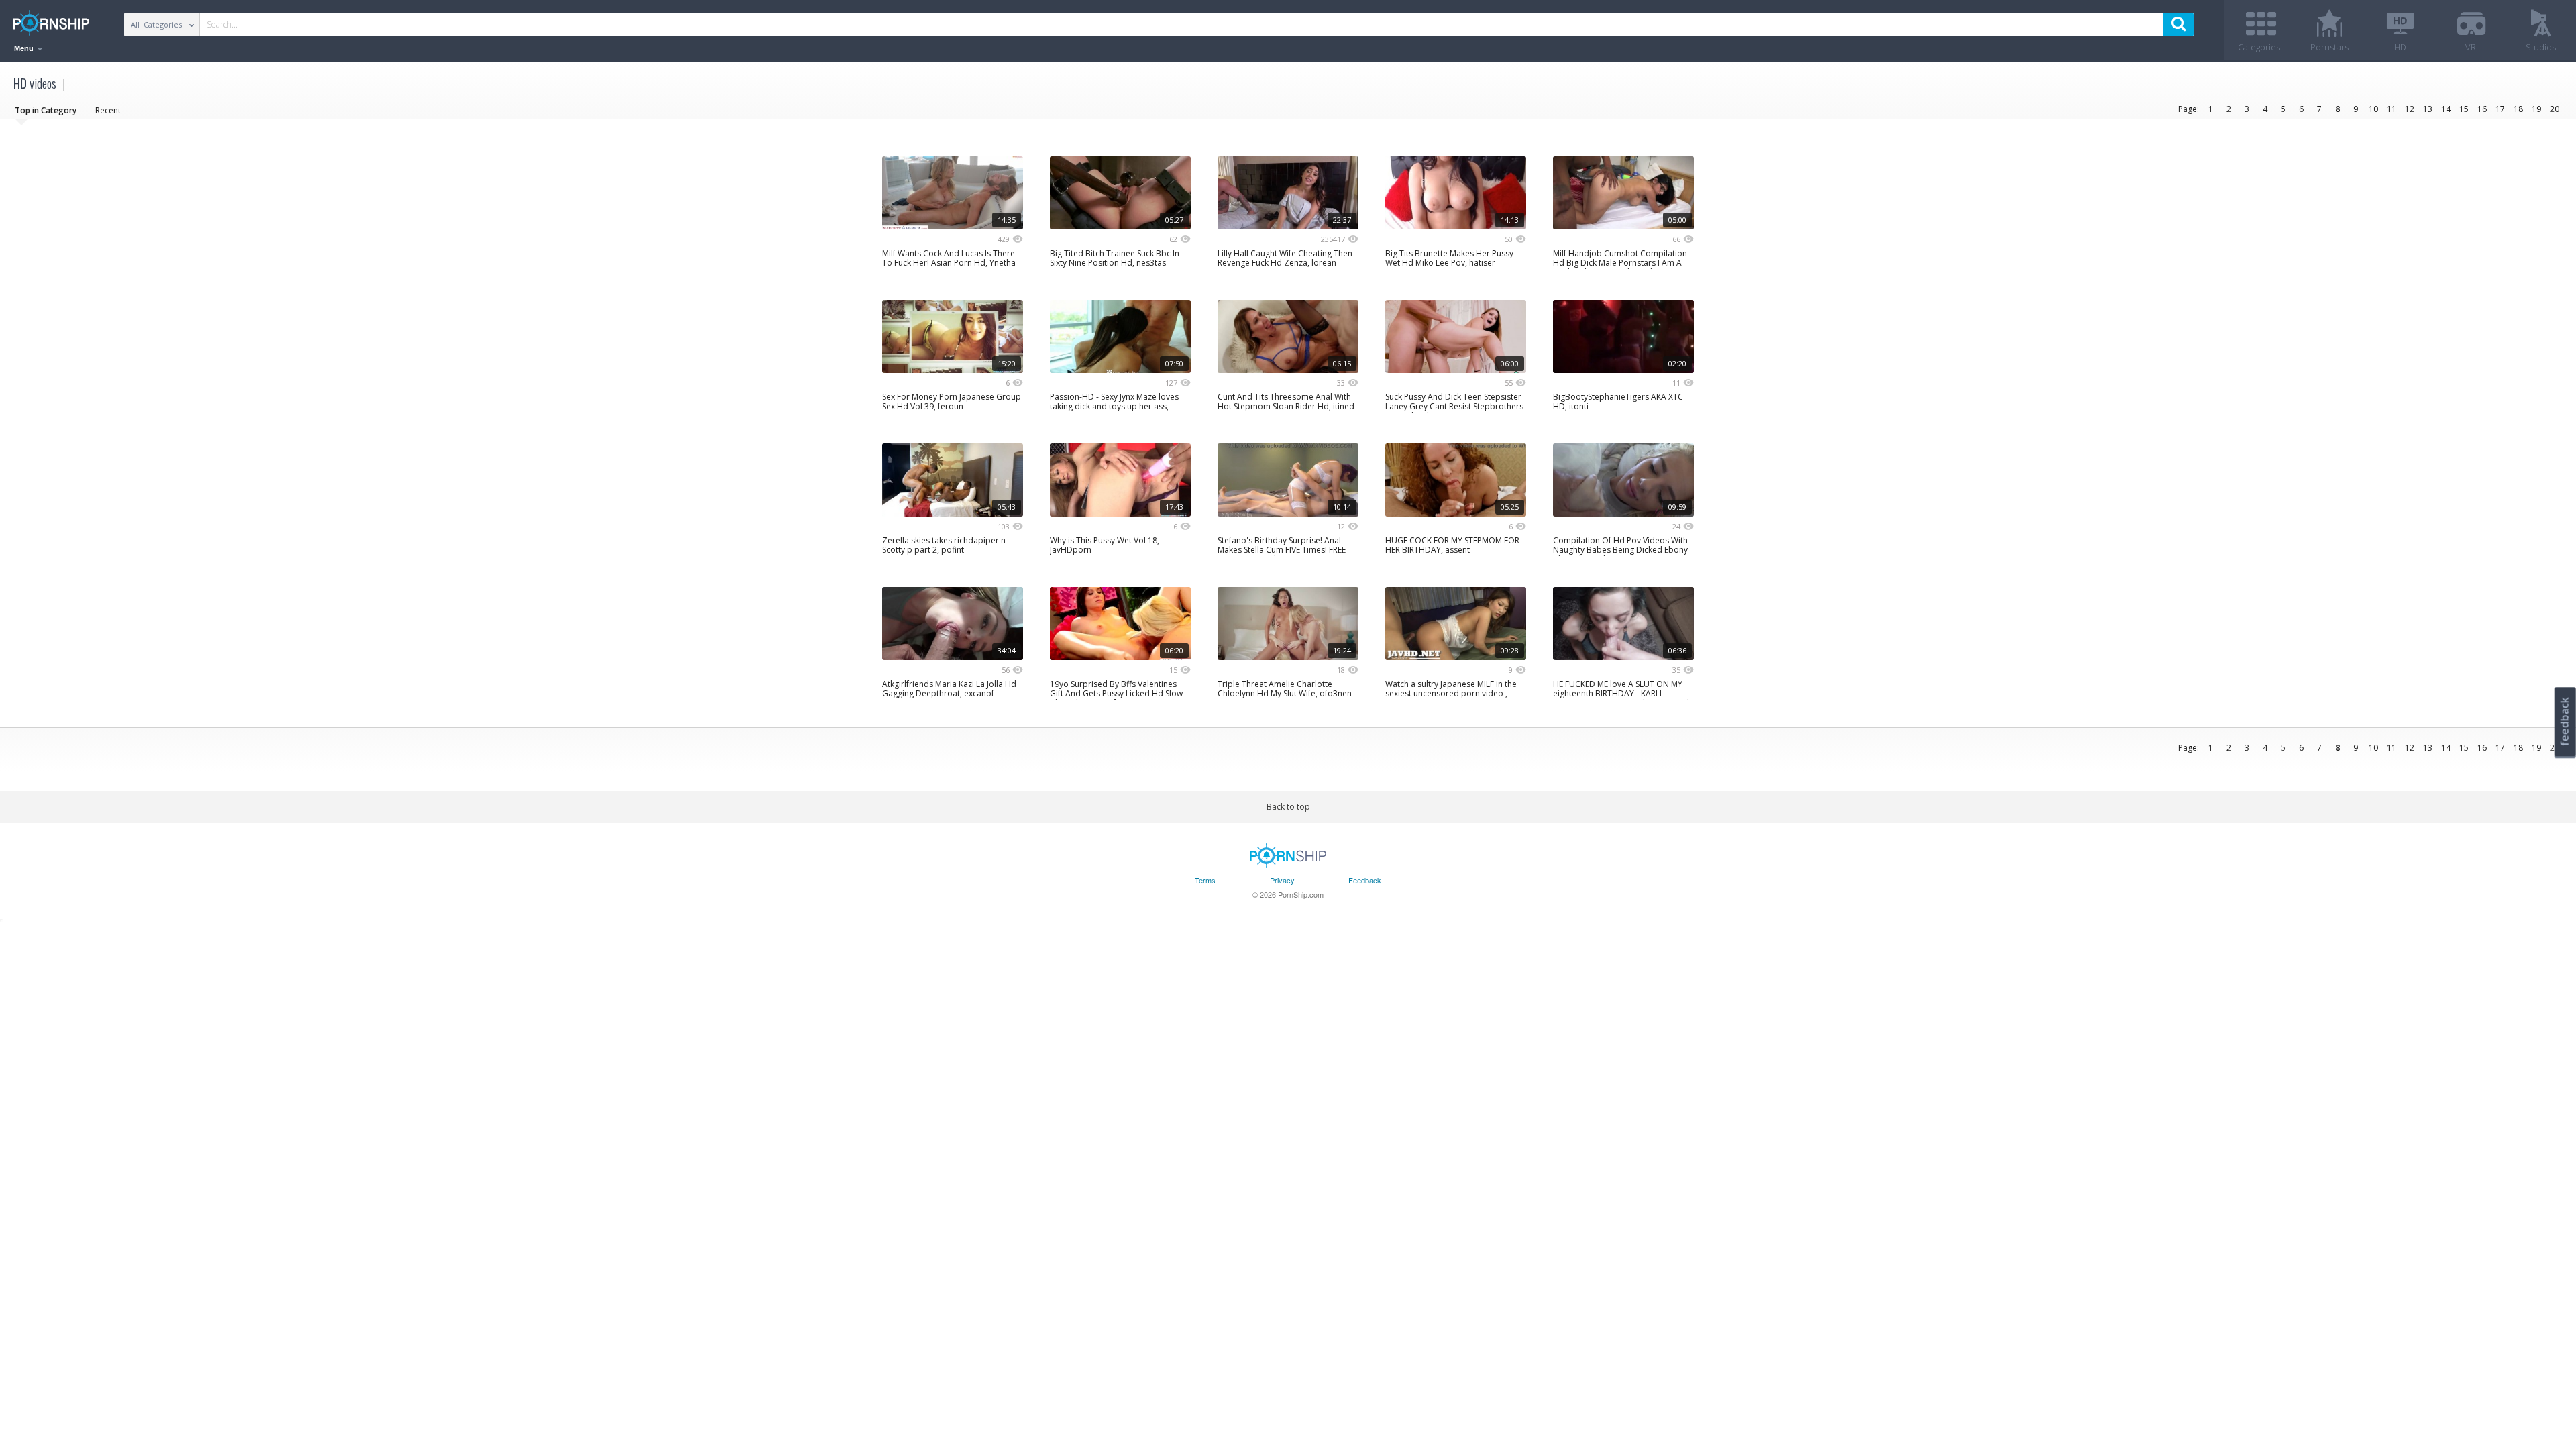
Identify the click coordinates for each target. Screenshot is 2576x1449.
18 (2518, 109)
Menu (25, 48)
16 (2482, 109)
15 (2464, 109)
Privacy (1282, 880)
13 (2428, 109)
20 (2555, 109)
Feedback (1365, 880)
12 (2410, 109)
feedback (2565, 721)
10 (2373, 109)
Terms (1205, 880)
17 (2500, 109)
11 (2392, 109)
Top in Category (46, 110)
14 (2446, 109)
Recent (108, 110)
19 (2536, 109)
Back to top (1288, 807)
